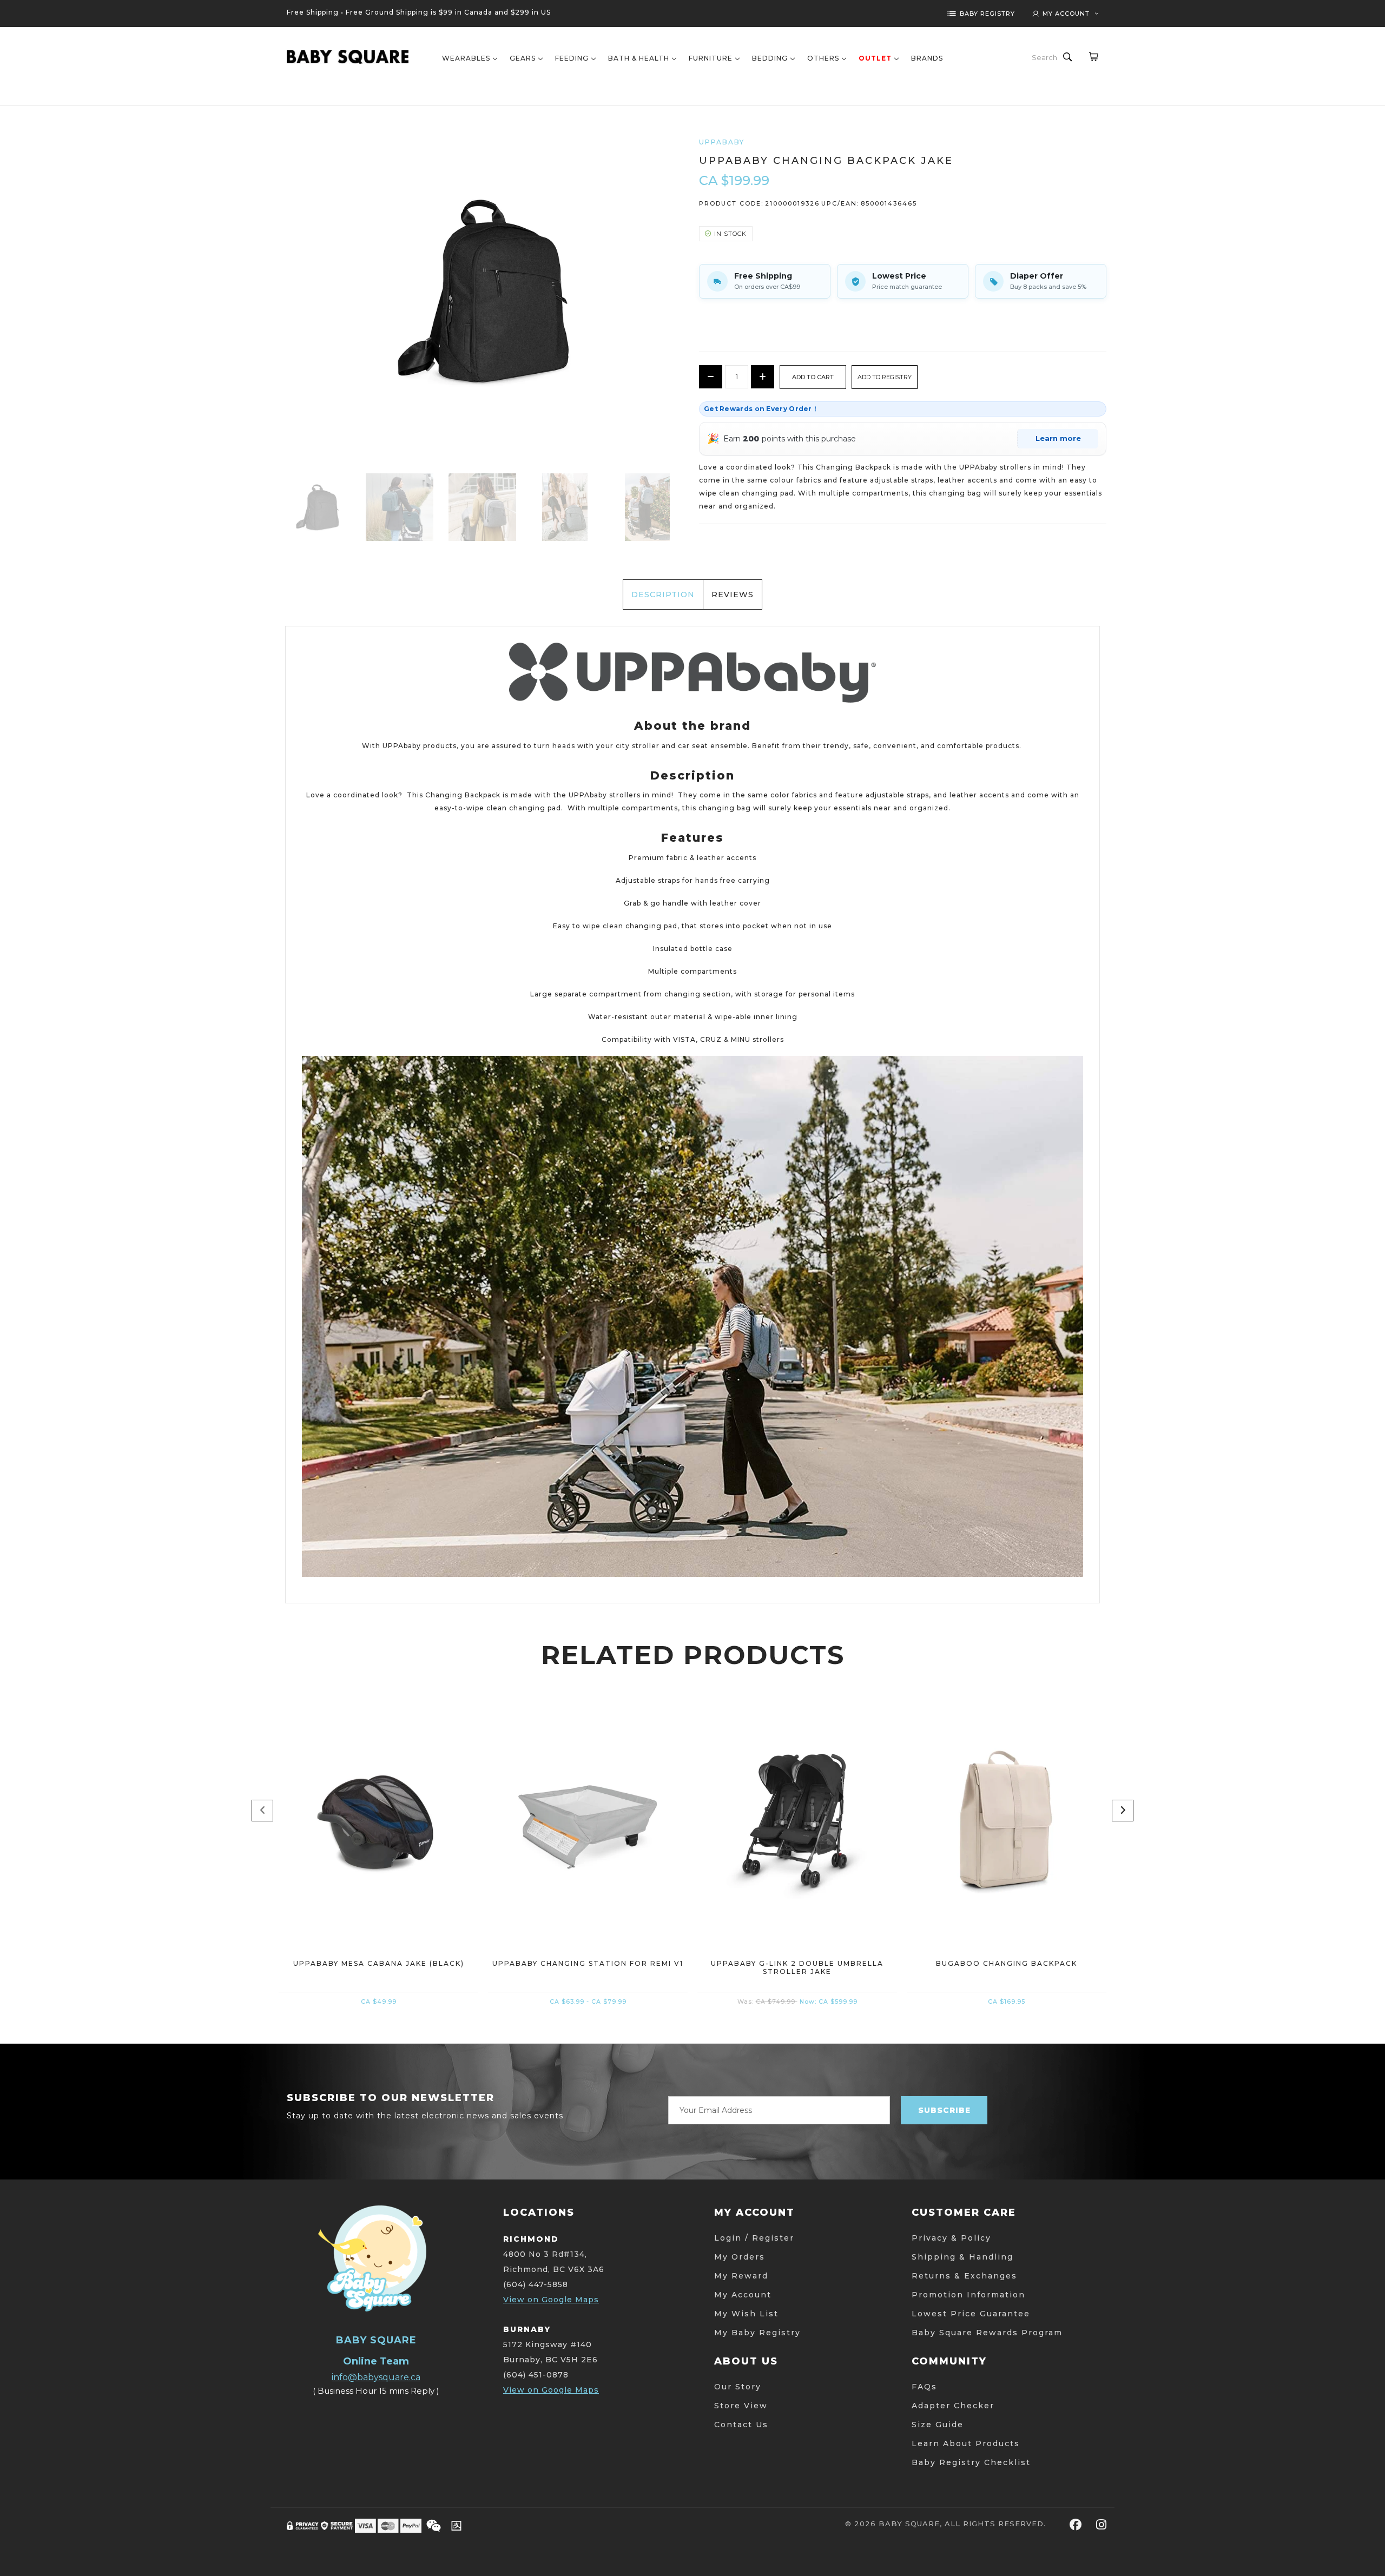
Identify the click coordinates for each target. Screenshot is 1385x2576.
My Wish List (746, 2314)
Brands (927, 58)
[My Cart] (1093, 56)
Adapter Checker (953, 2406)
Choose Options (588, 1885)
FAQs (924, 2387)
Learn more (1058, 438)
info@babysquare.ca (376, 2377)
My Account (743, 2295)
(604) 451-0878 (536, 2375)
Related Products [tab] (693, 1655)
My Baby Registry (757, 2333)
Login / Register (754, 2238)
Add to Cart (378, 1885)
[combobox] (1045, 57)
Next (1123, 1811)
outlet (875, 58)
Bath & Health (639, 58)
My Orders (740, 2257)
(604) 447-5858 (536, 2284)
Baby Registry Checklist (971, 2462)
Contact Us (741, 2425)
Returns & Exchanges (964, 2276)
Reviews (733, 595)
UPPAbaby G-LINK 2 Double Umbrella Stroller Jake (797, 1967)
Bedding (770, 58)
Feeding (572, 58)
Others (823, 58)
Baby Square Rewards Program (987, 2333)
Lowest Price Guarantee (971, 2314)
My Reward (741, 2276)
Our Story (738, 2387)
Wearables (466, 58)
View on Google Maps (551, 2300)
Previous (262, 1811)
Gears (523, 58)
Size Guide (938, 2425)
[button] (885, 377)
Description (663, 595)
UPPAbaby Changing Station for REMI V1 (588, 1963)
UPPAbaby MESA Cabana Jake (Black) (379, 1963)
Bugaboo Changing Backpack (1007, 1963)
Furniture (711, 58)
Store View (741, 2406)
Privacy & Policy (951, 2238)
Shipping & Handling (962, 2257)
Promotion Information (968, 2295)
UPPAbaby (722, 142)
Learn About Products (966, 2443)
